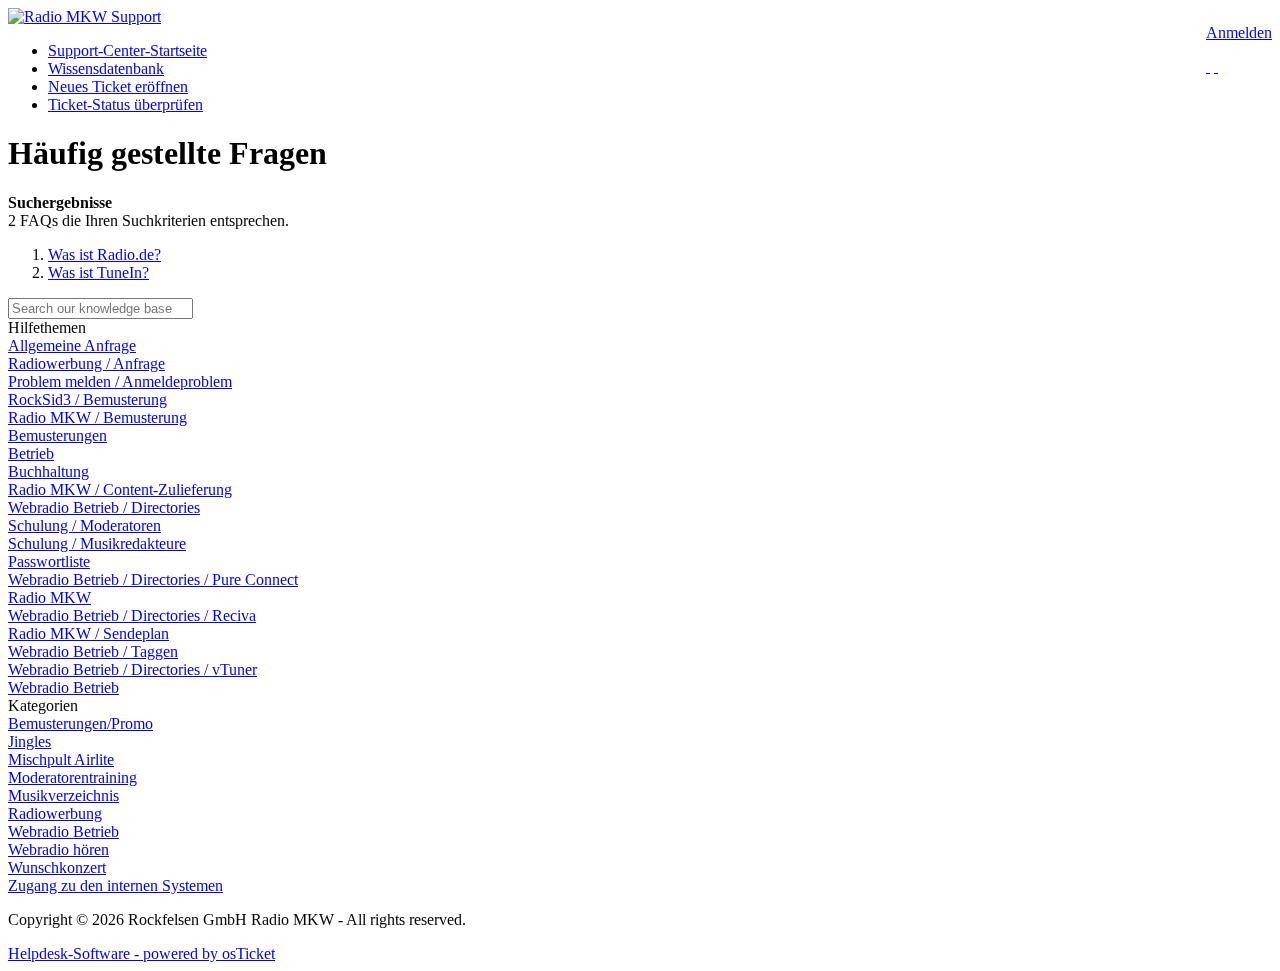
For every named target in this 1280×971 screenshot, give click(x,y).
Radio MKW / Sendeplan (88, 633)
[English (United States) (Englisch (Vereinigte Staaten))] (1216, 66)
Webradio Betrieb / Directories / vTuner (132, 669)
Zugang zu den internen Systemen (115, 885)
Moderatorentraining (72, 777)
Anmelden (1239, 32)
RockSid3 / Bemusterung (87, 399)
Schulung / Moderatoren (84, 525)
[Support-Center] (84, 16)
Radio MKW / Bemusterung (97, 417)
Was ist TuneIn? (98, 272)
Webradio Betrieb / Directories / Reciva (132, 615)
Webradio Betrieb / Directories (104, 507)
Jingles (29, 741)
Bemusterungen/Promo (80, 723)
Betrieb (31, 453)
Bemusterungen (57, 435)
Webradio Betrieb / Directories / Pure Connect (153, 579)
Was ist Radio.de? (104, 254)
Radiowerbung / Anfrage (86, 363)
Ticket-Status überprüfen (125, 104)
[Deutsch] (1208, 66)
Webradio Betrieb (63, 687)
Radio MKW (49, 597)
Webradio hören (58, 849)
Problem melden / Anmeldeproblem (120, 381)
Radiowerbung (55, 813)
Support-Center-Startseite (127, 50)
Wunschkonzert (57, 867)
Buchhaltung (48, 471)
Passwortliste (49, 561)
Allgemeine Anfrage (72, 345)
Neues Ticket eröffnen (118, 86)
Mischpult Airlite (61, 759)
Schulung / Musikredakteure (97, 543)
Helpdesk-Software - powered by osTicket (141, 953)
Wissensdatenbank (106, 68)
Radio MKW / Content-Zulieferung (120, 489)
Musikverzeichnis (63, 795)
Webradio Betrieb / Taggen (93, 651)
